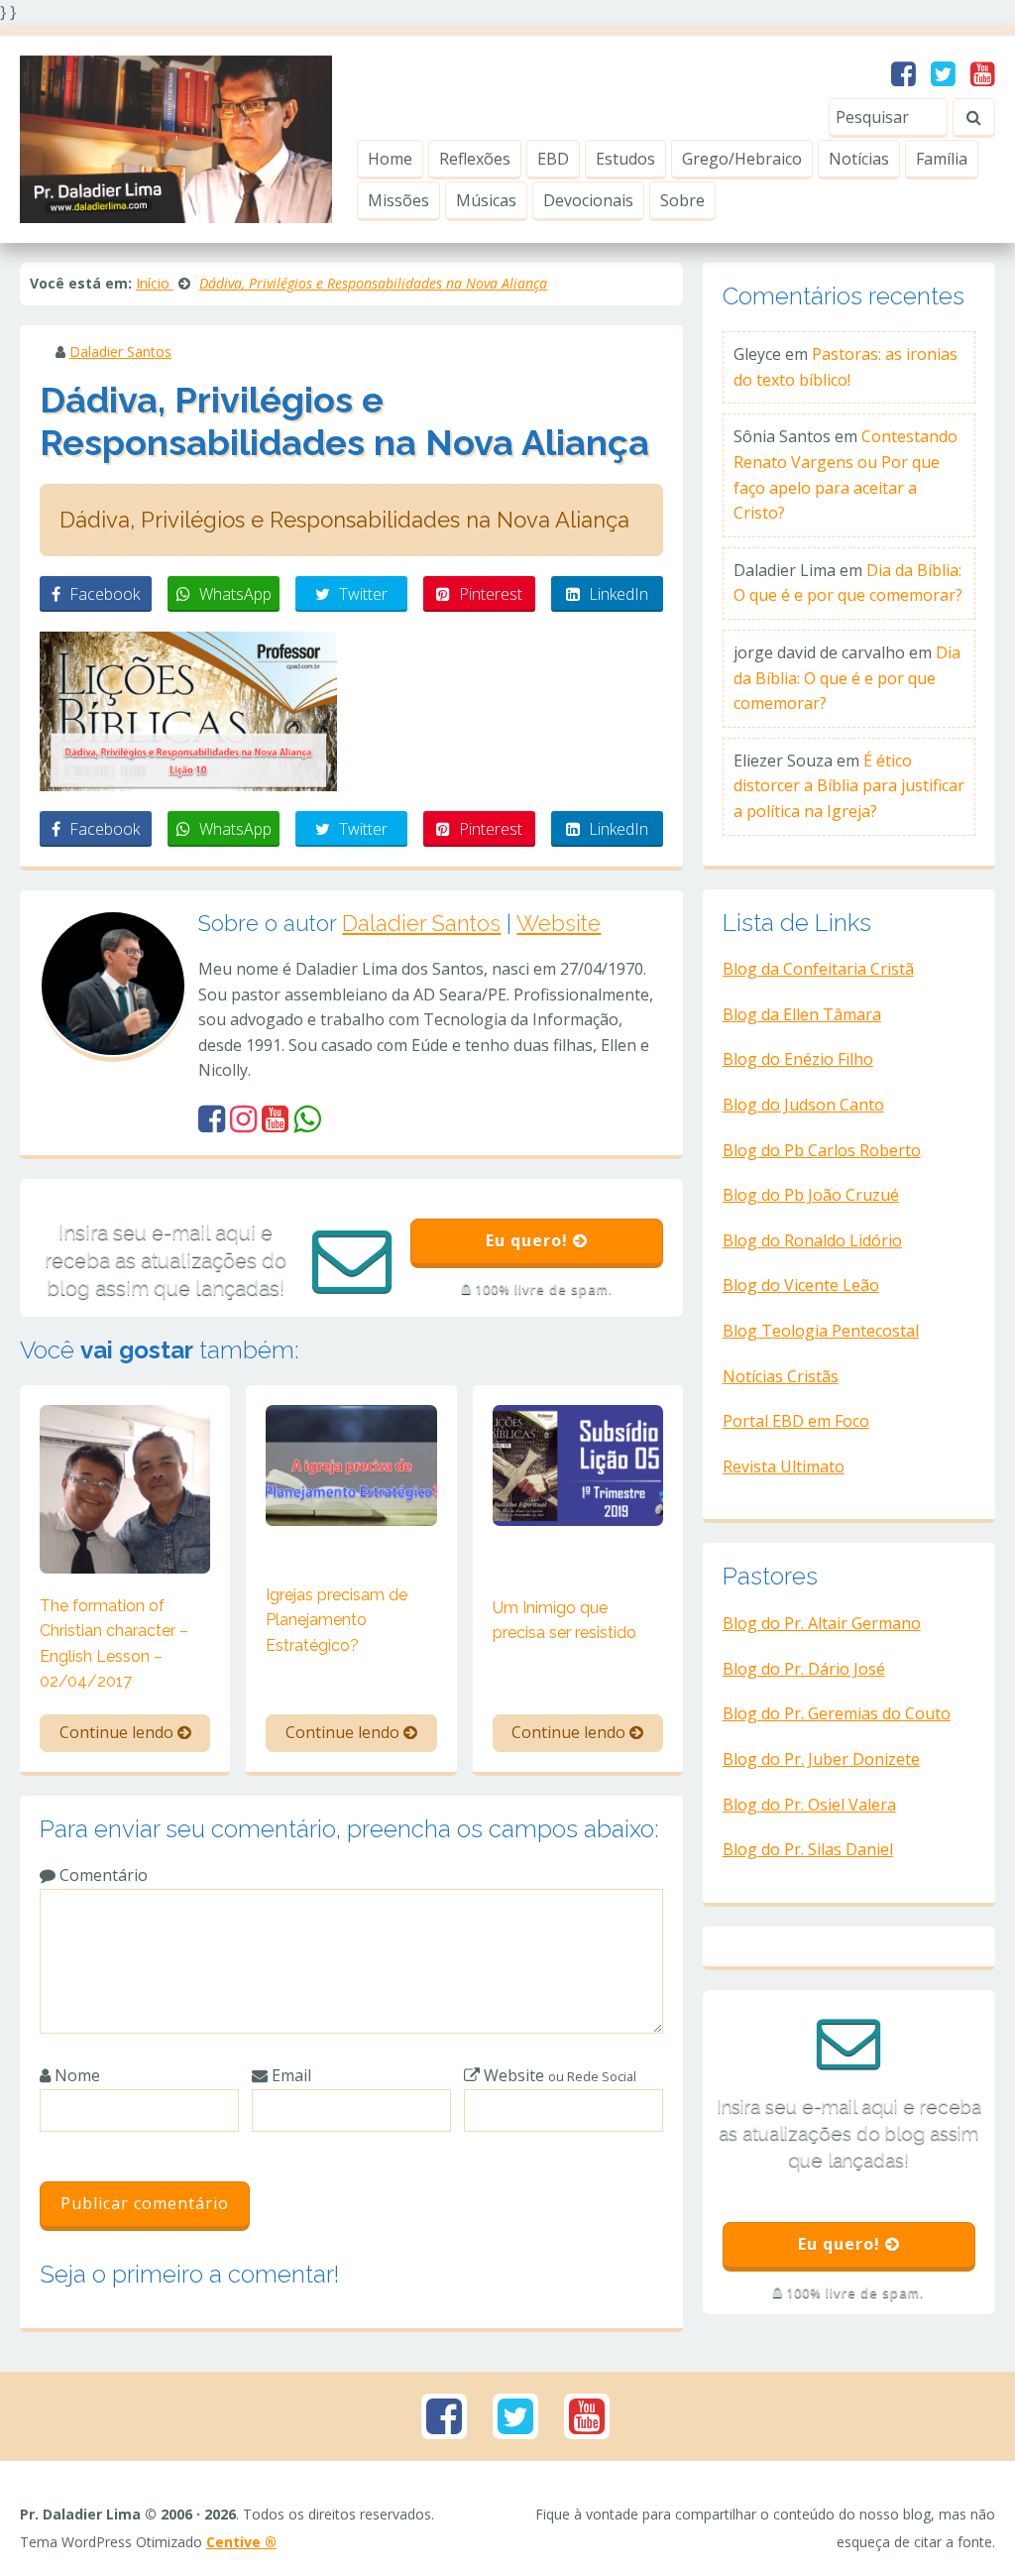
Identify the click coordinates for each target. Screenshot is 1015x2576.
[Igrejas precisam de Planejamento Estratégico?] (351, 1464)
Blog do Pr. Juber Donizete (821, 1759)
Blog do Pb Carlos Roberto (822, 1150)
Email (289, 2075)
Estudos (625, 159)
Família (942, 159)
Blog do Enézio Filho (798, 1059)
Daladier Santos (120, 351)
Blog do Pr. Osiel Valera (809, 1805)
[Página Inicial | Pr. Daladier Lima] (176, 138)
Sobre (682, 200)
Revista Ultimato (784, 1466)
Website (559, 923)
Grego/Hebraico (742, 159)
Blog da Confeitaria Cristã (818, 969)
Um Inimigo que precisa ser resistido (564, 1621)
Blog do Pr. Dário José (804, 1669)
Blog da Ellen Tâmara (802, 1014)
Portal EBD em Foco (796, 1421)
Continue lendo (118, 1732)
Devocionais (588, 200)
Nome (75, 2075)
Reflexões (475, 159)
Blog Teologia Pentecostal (821, 1331)
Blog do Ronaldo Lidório (812, 1240)
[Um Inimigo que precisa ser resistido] (578, 1464)
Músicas (486, 200)
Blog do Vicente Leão (801, 1285)
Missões (398, 200)
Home (390, 159)
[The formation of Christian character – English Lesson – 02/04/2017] (125, 1487)
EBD (553, 159)
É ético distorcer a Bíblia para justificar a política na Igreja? (849, 786)
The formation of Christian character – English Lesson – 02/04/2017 (114, 1644)
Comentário (102, 1875)
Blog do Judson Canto (803, 1105)
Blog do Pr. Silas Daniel (808, 1849)
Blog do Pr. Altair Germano (822, 1623)
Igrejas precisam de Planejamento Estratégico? (337, 1620)
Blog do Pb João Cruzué (811, 1195)
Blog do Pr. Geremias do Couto (837, 1713)
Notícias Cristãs (781, 1376)
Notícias (859, 159)
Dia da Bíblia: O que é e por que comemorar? (847, 678)
